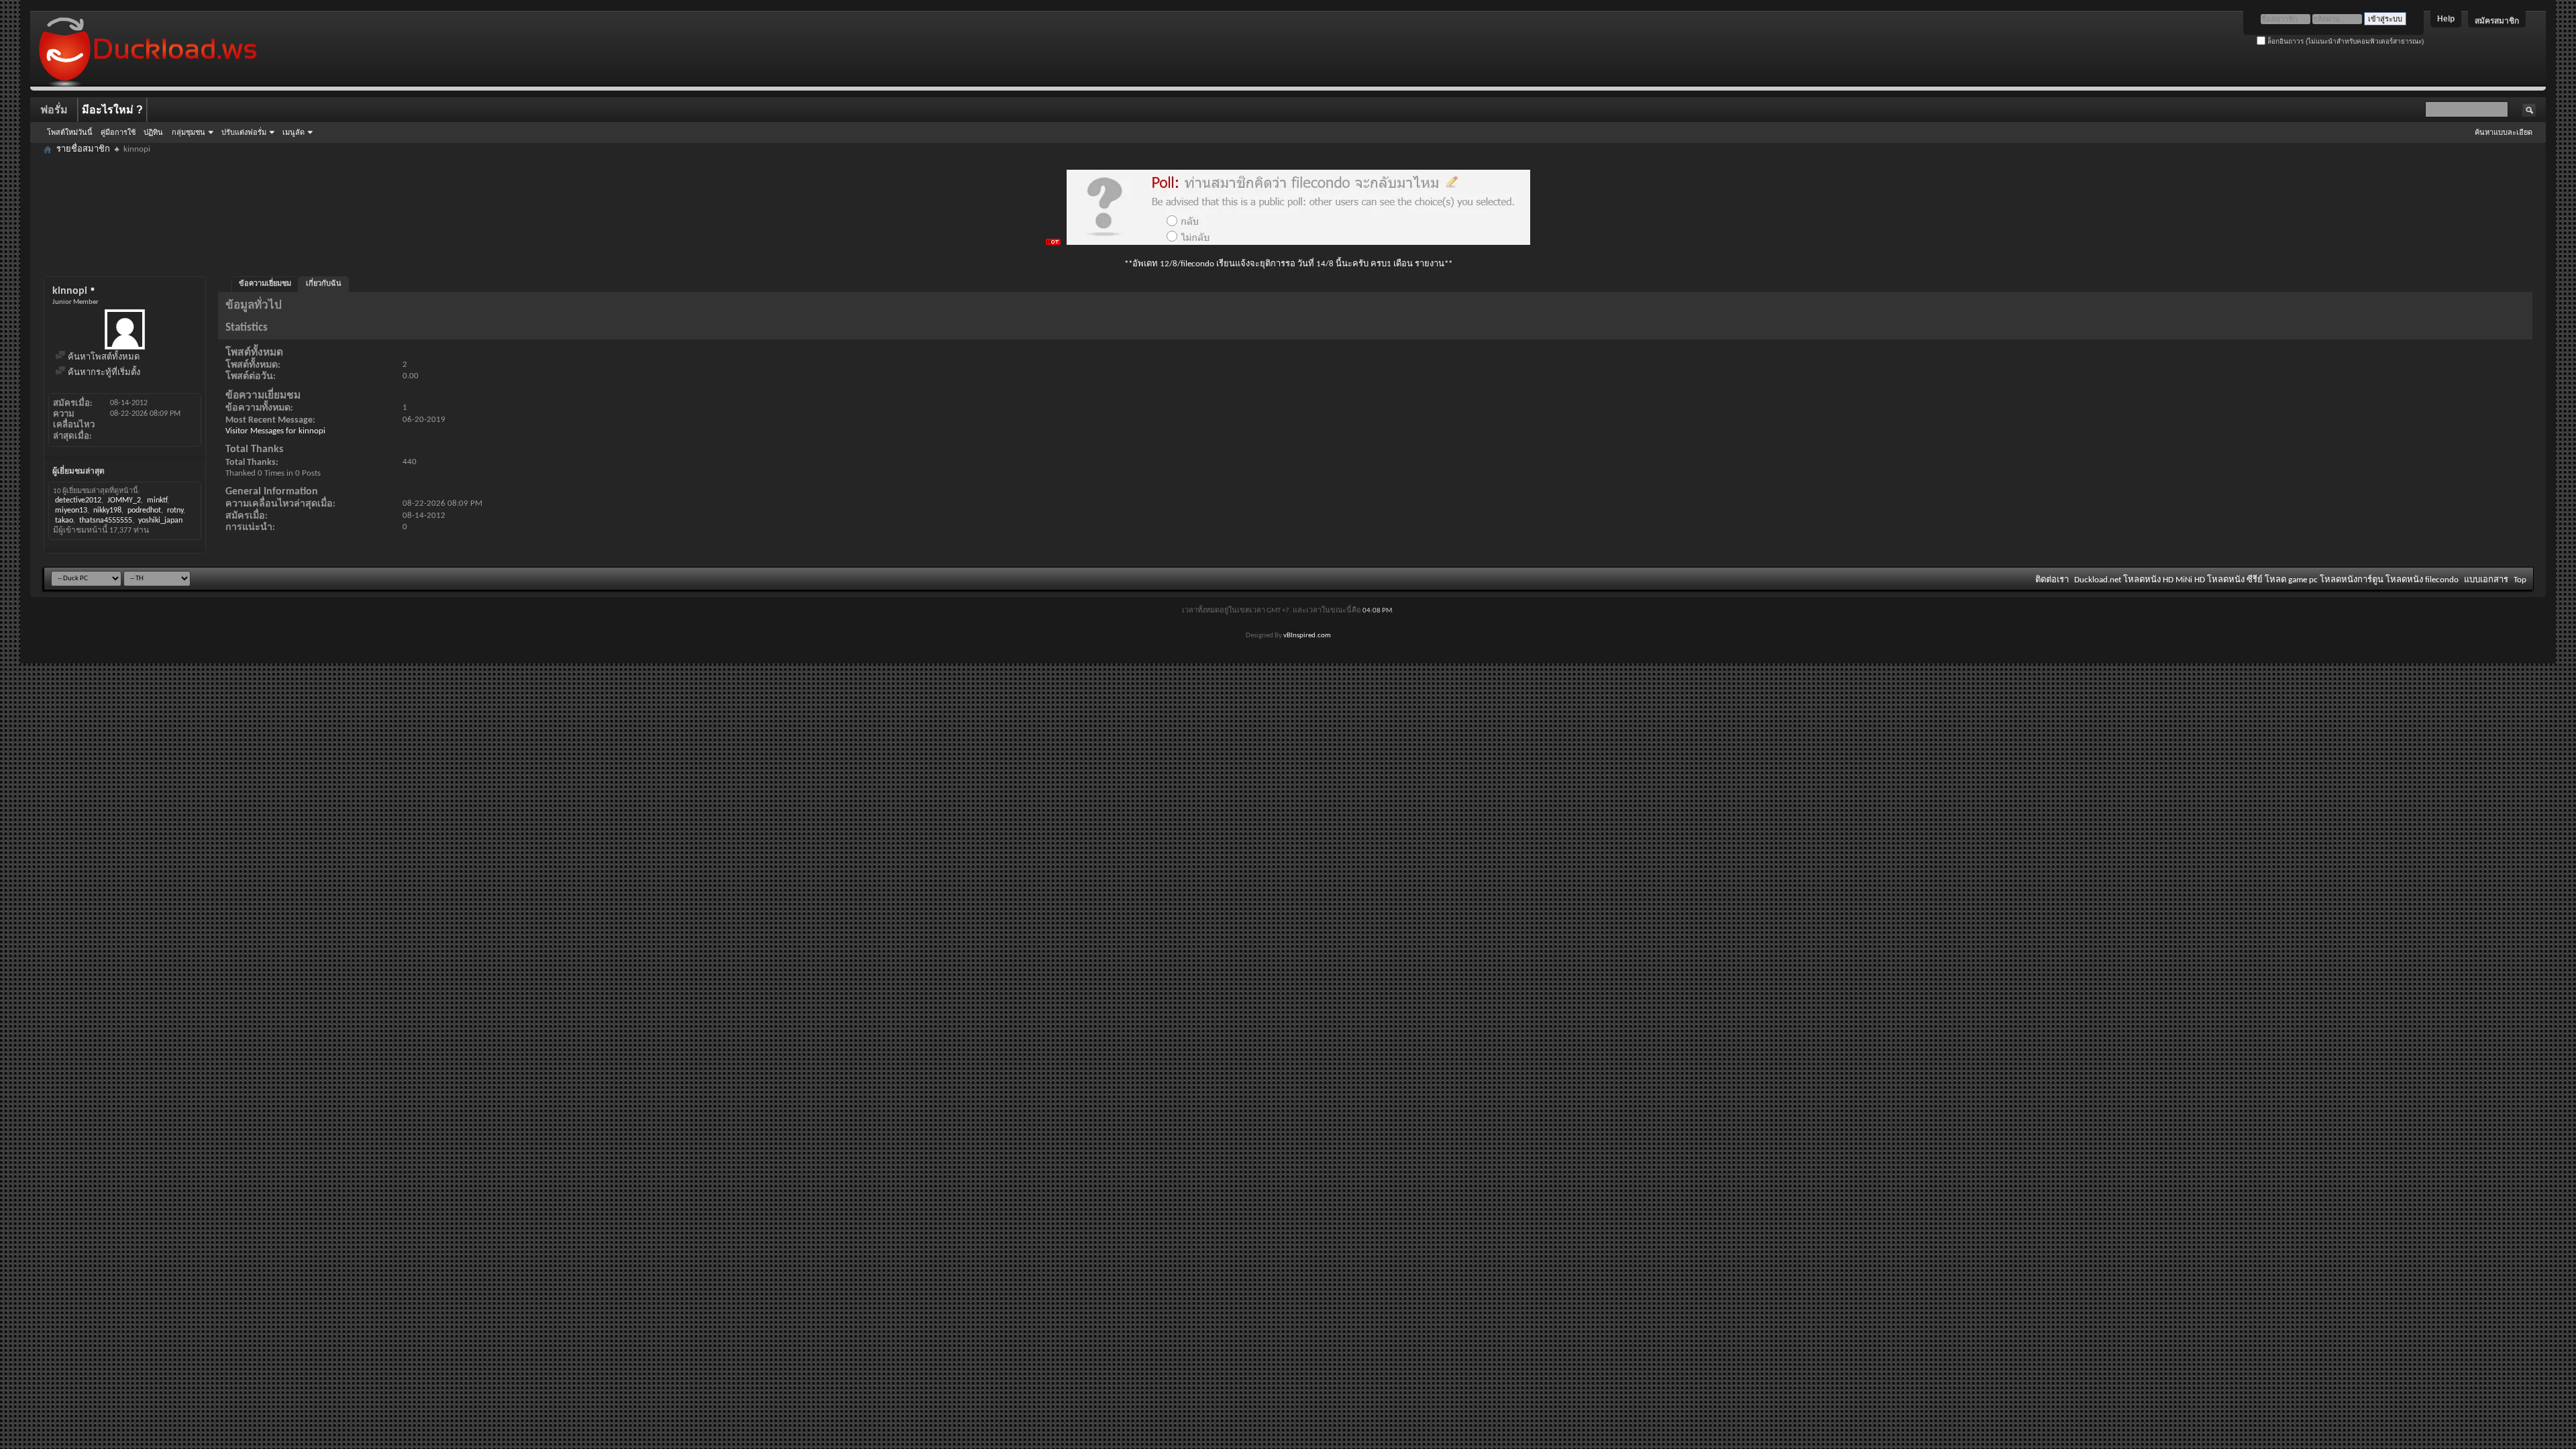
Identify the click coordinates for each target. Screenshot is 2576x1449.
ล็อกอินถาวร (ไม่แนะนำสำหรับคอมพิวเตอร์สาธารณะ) (2345, 41)
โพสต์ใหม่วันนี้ (70, 132)
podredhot (144, 511)
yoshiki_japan (160, 521)
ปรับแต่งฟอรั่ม (244, 132)
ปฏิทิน (153, 132)
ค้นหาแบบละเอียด (2504, 132)
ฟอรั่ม (54, 110)
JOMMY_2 (124, 500)
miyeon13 (71, 511)
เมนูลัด (293, 132)
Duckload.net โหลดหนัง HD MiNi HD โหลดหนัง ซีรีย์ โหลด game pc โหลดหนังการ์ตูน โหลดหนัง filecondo (2266, 580)
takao (64, 521)
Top (2520, 580)
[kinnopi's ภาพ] (125, 329)
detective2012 (78, 500)
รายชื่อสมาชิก (83, 149)
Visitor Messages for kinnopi (275, 431)
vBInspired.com (1307, 636)
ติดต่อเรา (2052, 580)
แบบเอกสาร (2486, 580)
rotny (175, 511)
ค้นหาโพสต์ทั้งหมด (103, 357)
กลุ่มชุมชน (189, 132)
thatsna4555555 (106, 521)
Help (2446, 19)
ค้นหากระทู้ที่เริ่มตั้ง (103, 373)
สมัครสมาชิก (2497, 21)
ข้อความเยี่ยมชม (265, 284)
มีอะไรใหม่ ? (112, 110)
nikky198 (107, 511)
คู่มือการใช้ (118, 132)
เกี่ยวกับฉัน (324, 284)
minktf (157, 500)
